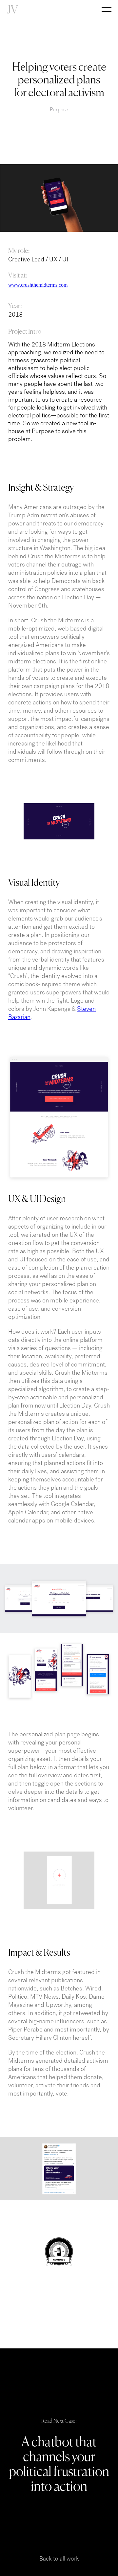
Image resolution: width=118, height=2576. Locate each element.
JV (12, 10)
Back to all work (59, 2559)
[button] (108, 16)
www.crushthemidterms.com (38, 285)
